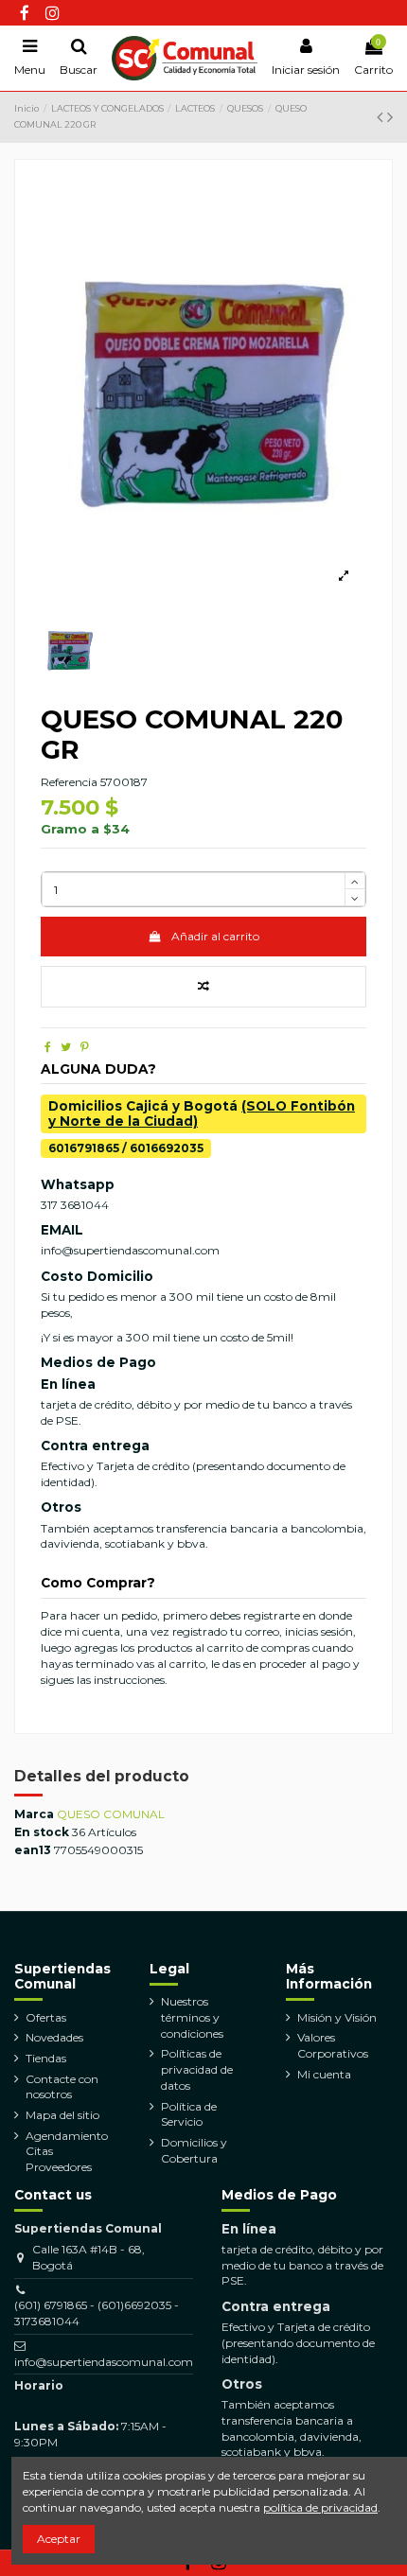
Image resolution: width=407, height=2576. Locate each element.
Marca (34, 1814)
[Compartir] (48, 1047)
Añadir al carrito (215, 936)
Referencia (69, 782)
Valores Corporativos (333, 2045)
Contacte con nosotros (62, 2087)
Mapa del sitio (62, 2115)
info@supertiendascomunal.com (104, 2362)
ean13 (33, 1850)
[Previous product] (382, 117)
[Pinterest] (85, 1047)
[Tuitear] (66, 1047)
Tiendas (46, 2058)
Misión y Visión (337, 2017)
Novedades (54, 2037)
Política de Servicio (189, 2114)
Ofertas (46, 2017)
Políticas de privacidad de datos (197, 2069)
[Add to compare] (203, 987)
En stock (42, 1832)
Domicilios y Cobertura (194, 2150)
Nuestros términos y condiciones (192, 2017)
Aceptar (59, 2539)
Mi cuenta (324, 2074)
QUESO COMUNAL (111, 1814)
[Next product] (390, 117)
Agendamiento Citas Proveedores (67, 2152)
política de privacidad (320, 2507)
